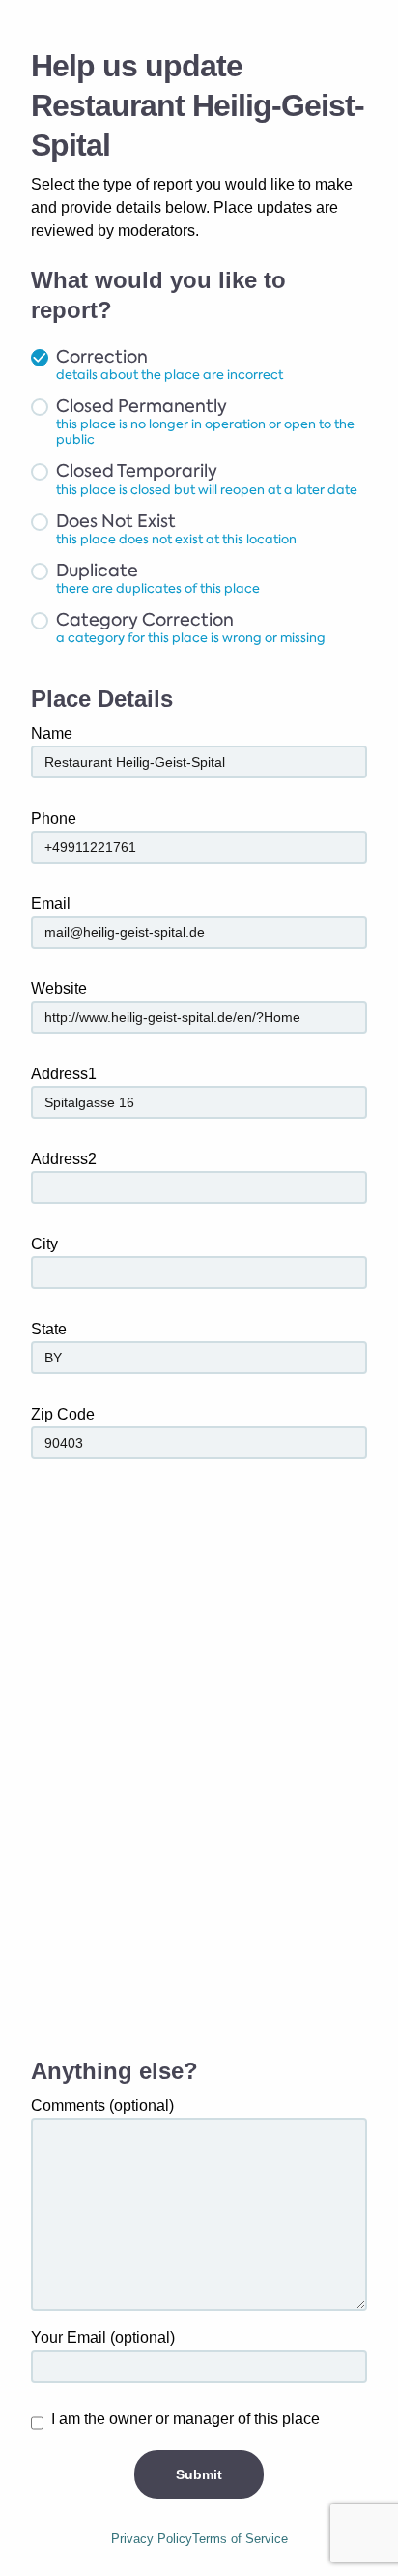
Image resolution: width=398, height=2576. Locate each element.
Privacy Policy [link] (152, 2539)
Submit (199, 2474)
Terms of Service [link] (240, 2539)
